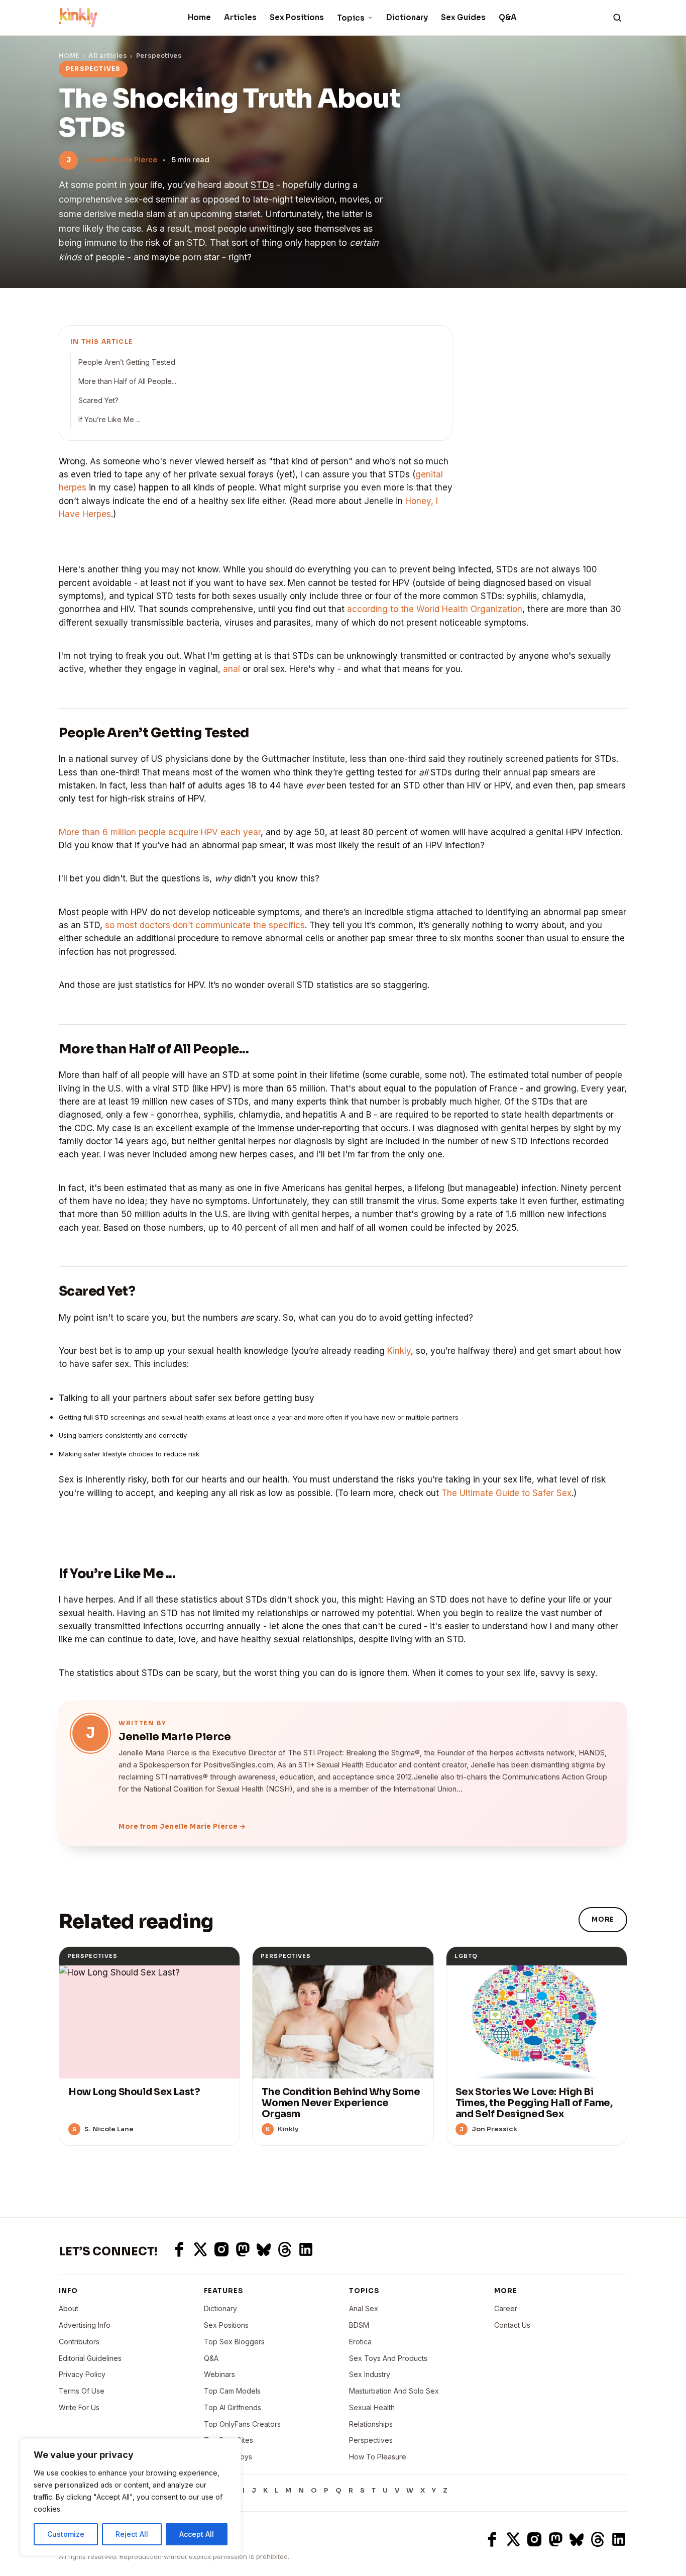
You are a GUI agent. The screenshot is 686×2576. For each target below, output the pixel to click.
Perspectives (159, 56)
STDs (262, 185)
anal (232, 669)
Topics (351, 18)
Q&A (508, 17)
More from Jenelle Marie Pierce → (182, 1826)
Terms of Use (82, 2391)
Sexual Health (372, 2407)
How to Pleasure (378, 2457)
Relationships (371, 2424)
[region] (131, 2497)
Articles (240, 17)
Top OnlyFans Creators (242, 2424)
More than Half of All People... (127, 381)
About (69, 2308)
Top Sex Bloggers (234, 2342)
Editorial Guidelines (90, 2358)
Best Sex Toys (228, 2457)
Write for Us (79, 2407)
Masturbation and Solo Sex (394, 2391)
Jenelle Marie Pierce (121, 160)
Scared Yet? (98, 400)
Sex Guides (463, 17)
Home (199, 17)
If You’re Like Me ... (109, 419)
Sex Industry (370, 2374)
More (603, 1919)
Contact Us (512, 2325)
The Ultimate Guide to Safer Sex (506, 1493)
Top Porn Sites (228, 2440)
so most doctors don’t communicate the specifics (205, 925)
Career (506, 2308)
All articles (107, 56)
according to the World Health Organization (435, 609)
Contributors (79, 2342)
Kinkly (399, 1351)
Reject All (132, 2534)
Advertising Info (85, 2325)
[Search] (617, 18)
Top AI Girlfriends (233, 2407)
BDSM (359, 2325)
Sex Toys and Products (388, 2358)
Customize (66, 2534)
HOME (69, 56)
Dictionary (407, 17)
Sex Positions (297, 17)
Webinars (219, 2374)
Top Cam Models (232, 2391)
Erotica (360, 2342)
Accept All (197, 2534)
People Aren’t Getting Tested (127, 362)
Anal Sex (364, 2308)
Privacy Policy (82, 2374)
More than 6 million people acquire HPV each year (160, 832)
